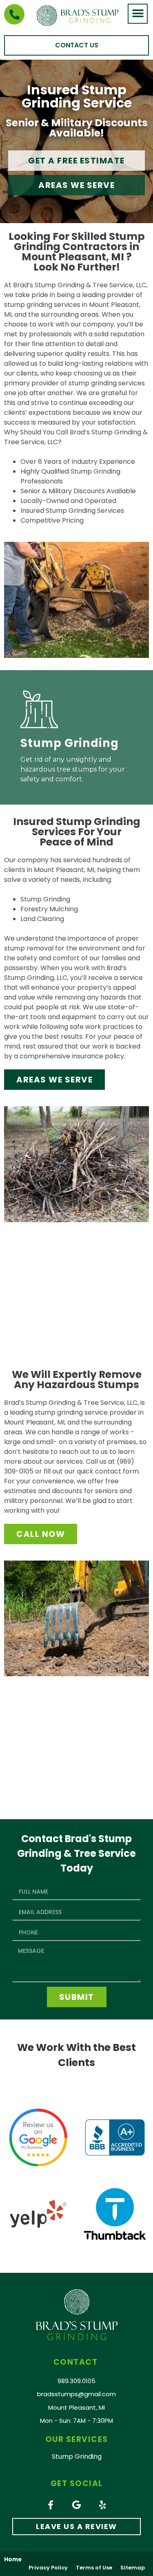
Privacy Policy (48, 2568)
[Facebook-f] (51, 2505)
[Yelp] (103, 2505)
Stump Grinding (70, 743)
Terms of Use (94, 2568)
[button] (138, 14)
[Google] (77, 2505)
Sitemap (133, 2568)
